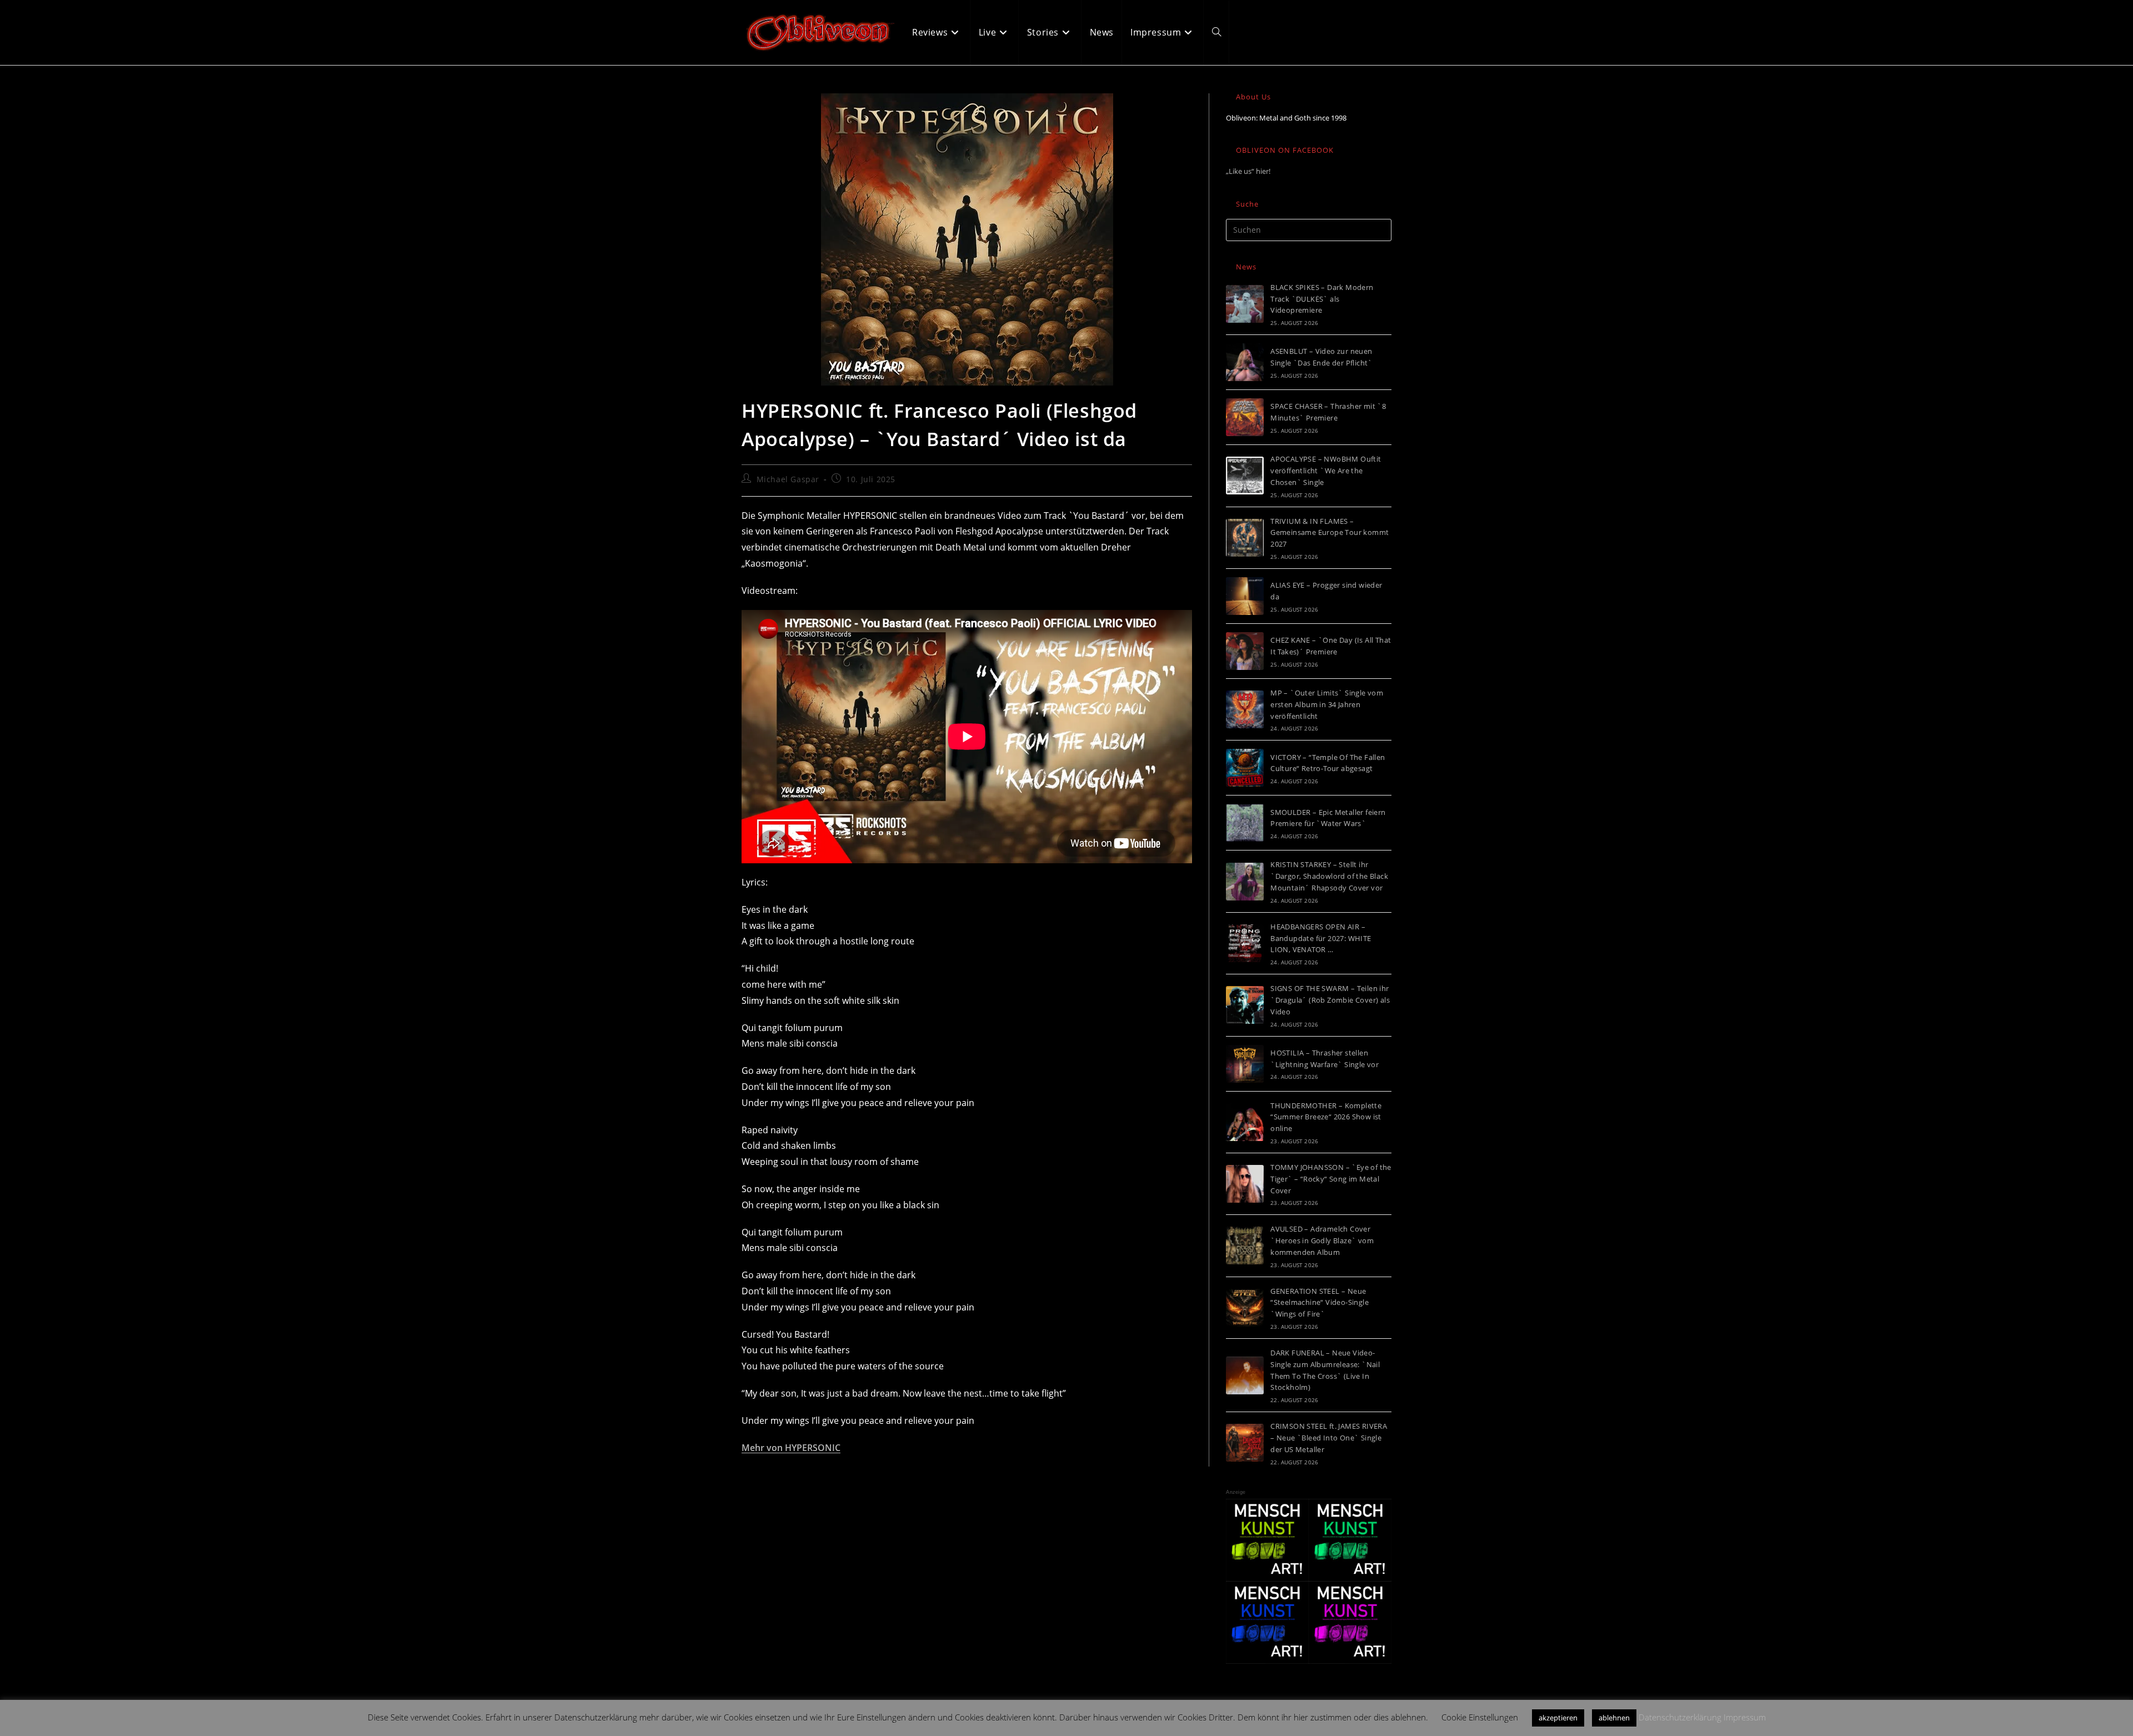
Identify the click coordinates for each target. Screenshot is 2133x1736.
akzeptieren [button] (1558, 1718)
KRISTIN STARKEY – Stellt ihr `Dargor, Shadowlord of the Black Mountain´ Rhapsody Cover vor (1329, 876)
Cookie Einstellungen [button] (1480, 1717)
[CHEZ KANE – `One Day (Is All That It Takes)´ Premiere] (1245, 651)
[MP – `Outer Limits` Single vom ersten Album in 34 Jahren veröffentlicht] (1245, 709)
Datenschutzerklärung (1680, 1717)
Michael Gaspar (788, 479)
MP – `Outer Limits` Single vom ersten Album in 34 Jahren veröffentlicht (1327, 704)
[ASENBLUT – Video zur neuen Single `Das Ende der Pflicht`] (1245, 362)
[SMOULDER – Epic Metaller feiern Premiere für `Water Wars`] (1245, 823)
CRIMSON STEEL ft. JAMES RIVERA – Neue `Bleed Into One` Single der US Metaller (1329, 1438)
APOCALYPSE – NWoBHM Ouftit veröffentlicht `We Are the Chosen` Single (1326, 471)
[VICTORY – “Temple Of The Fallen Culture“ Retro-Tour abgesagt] (1245, 768)
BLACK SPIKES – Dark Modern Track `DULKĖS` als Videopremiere (1322, 299)
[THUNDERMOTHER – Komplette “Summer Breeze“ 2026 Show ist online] (1245, 1122)
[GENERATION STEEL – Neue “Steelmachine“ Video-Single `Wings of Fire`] (1245, 1308)
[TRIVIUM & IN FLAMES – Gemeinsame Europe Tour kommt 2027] (1245, 538)
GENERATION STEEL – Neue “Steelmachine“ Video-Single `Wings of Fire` (1320, 1303)
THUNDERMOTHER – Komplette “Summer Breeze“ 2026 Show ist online (1326, 1117)
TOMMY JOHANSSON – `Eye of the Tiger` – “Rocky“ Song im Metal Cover (1331, 1179)
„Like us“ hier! (1248, 171)
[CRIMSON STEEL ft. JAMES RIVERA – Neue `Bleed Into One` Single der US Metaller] (1245, 1443)
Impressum (1745, 1717)
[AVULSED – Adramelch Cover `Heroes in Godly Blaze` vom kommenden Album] (1245, 1245)
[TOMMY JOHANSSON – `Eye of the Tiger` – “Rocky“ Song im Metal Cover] (1245, 1184)
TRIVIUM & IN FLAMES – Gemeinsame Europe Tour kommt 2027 (1330, 533)
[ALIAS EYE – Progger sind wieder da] (1245, 596)
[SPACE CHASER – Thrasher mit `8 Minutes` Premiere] (1245, 417)
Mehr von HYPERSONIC (791, 1448)
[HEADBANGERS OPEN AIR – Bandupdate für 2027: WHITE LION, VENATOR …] (1245, 943)
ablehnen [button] (1614, 1718)
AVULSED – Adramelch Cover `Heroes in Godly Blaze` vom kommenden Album (1322, 1240)
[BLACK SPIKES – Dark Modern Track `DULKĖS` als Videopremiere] (1245, 304)
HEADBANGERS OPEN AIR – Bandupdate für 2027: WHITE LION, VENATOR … (1321, 938)
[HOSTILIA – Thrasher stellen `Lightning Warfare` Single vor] (1245, 1064)
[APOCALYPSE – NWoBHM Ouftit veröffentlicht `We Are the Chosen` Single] (1245, 476)
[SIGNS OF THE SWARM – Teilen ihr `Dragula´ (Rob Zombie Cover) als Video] (1245, 1005)
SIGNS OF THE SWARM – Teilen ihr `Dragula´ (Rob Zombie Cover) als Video (1330, 1000)
